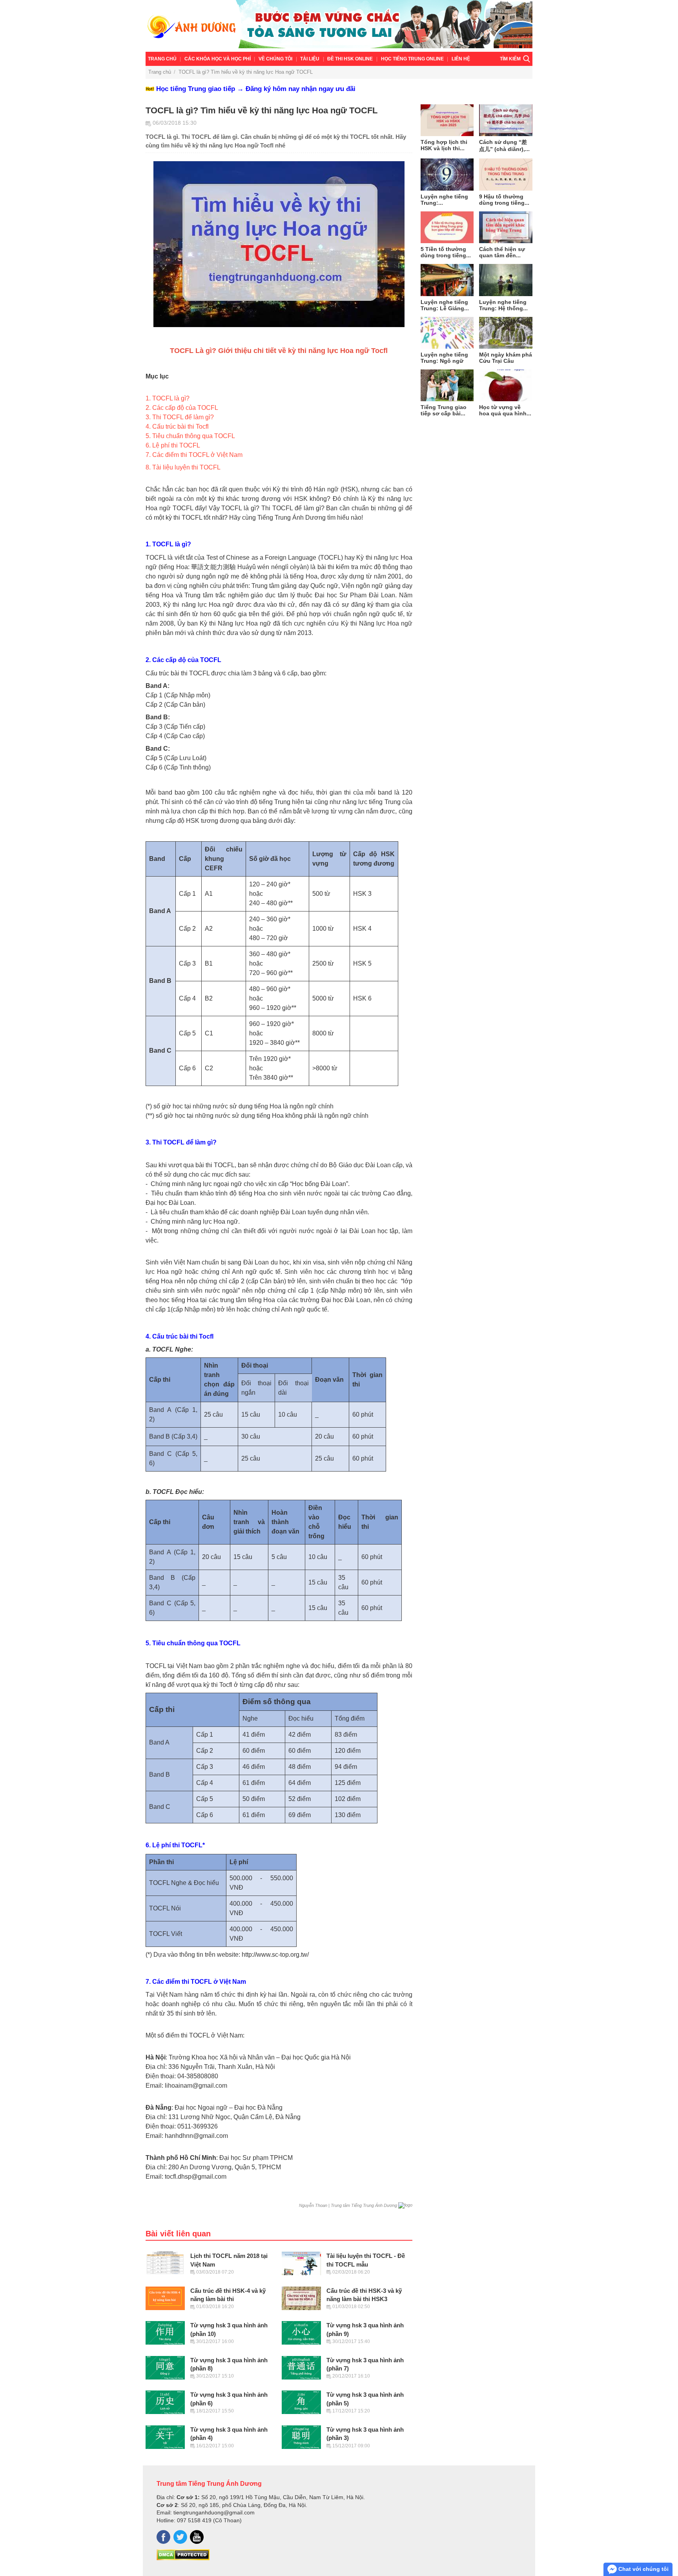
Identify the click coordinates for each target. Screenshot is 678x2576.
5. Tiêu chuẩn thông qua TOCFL (190, 436)
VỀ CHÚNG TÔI (275, 59)
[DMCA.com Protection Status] (183, 2558)
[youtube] (197, 2537)
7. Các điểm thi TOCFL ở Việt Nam (194, 455)
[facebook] (163, 2537)
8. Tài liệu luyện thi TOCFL (183, 467)
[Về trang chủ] (339, 26)
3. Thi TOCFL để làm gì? (180, 417)
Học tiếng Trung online (412, 59)
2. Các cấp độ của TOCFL (182, 408)
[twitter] (180, 2537)
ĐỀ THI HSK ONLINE (350, 59)
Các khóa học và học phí (218, 59)
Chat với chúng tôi (643, 2569)
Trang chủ (162, 59)
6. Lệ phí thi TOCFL (173, 445)
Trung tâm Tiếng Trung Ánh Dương (209, 2483)
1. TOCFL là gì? (168, 398)
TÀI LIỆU (310, 59)
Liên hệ (461, 59)
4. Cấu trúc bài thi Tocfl (177, 427)
